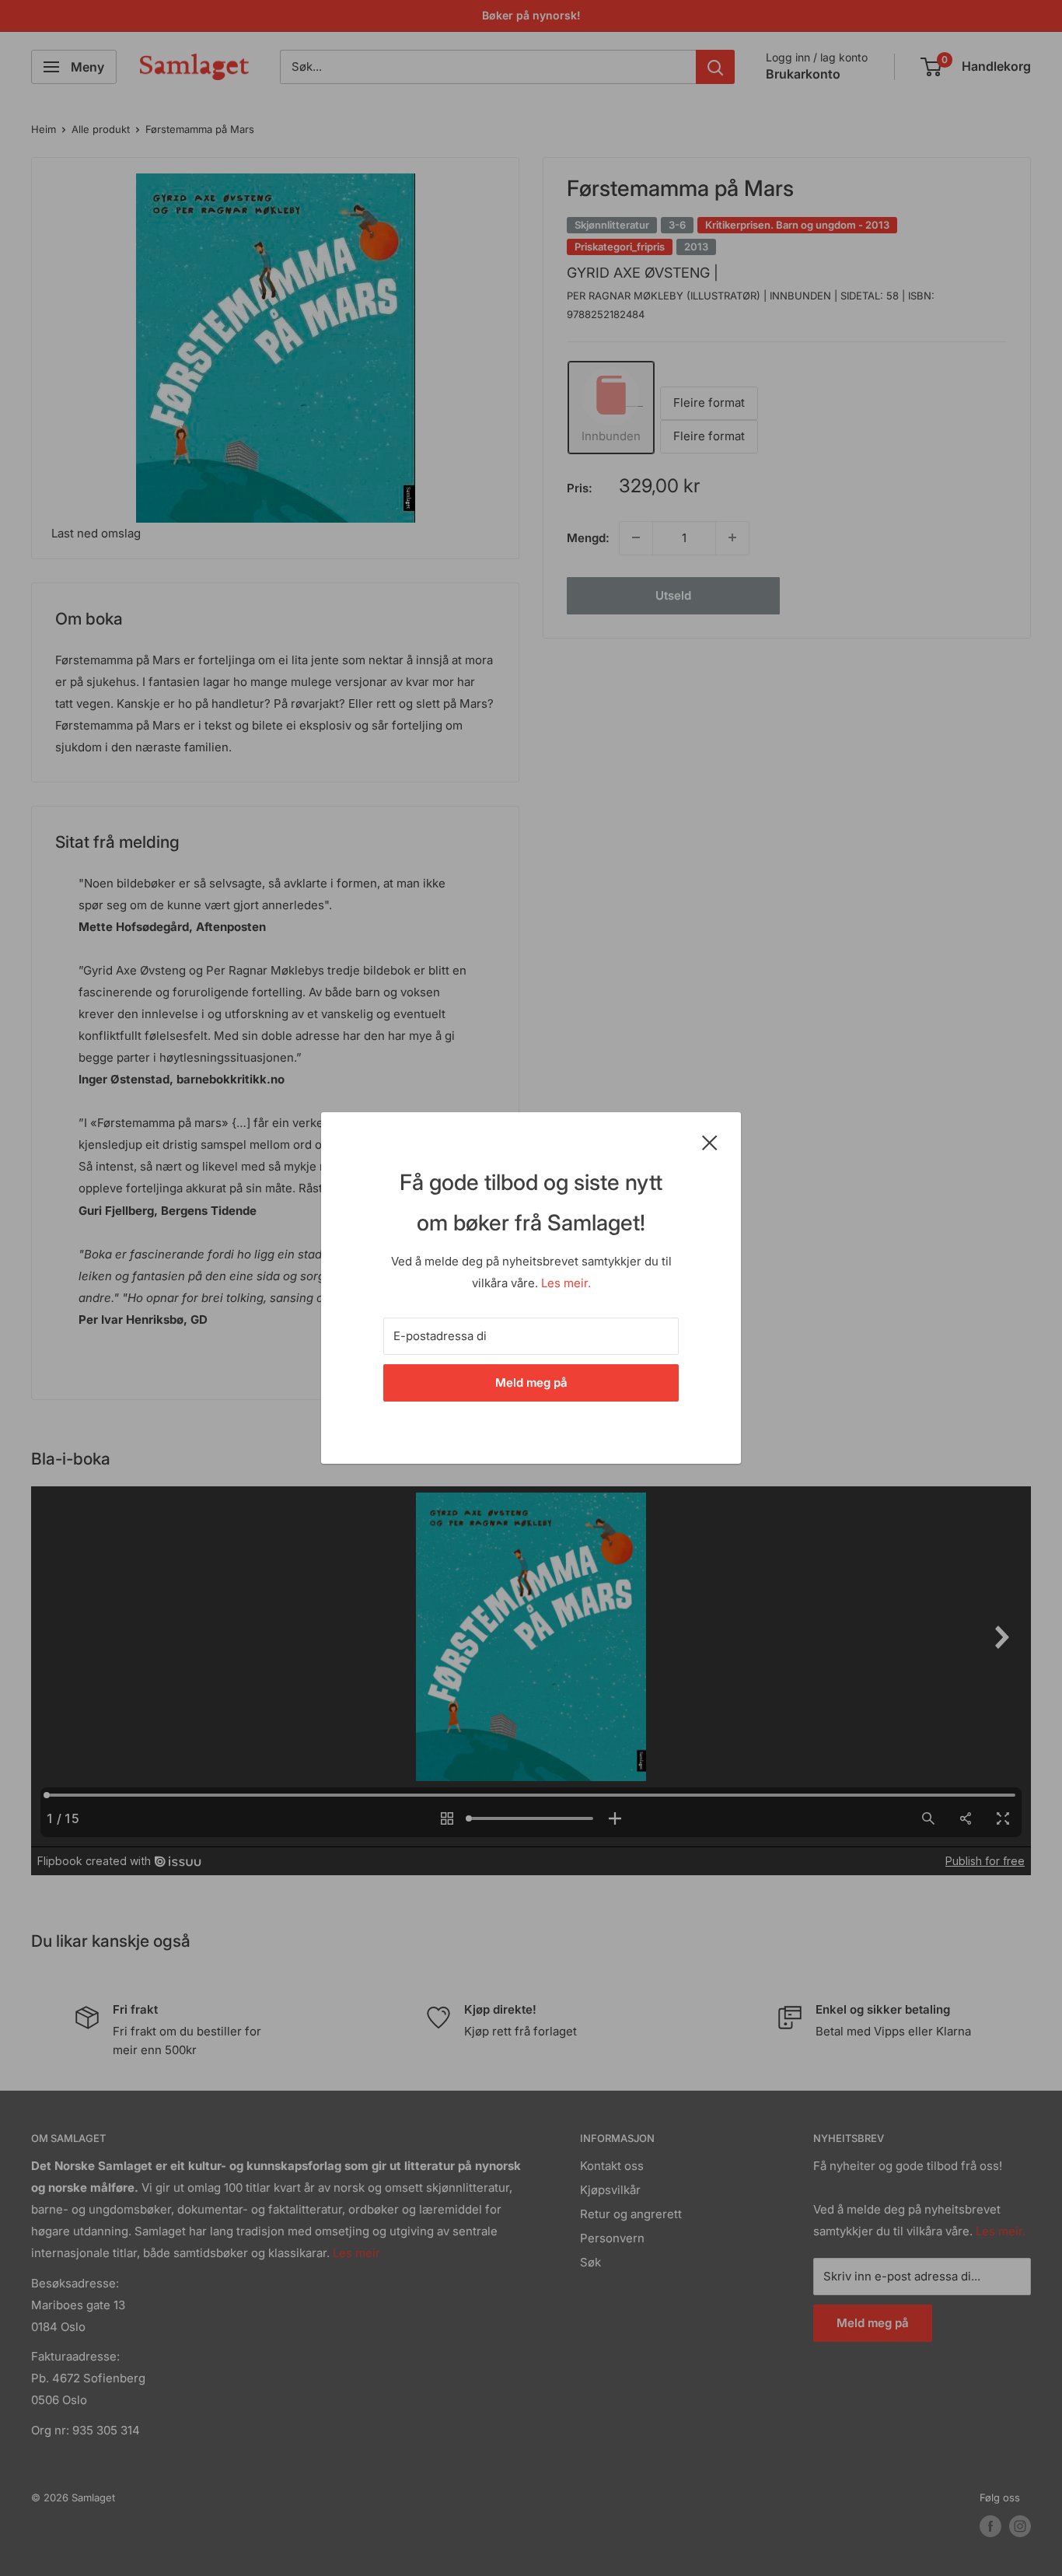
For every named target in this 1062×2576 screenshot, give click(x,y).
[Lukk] (710, 1142)
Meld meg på (531, 1382)
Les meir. (566, 1283)
